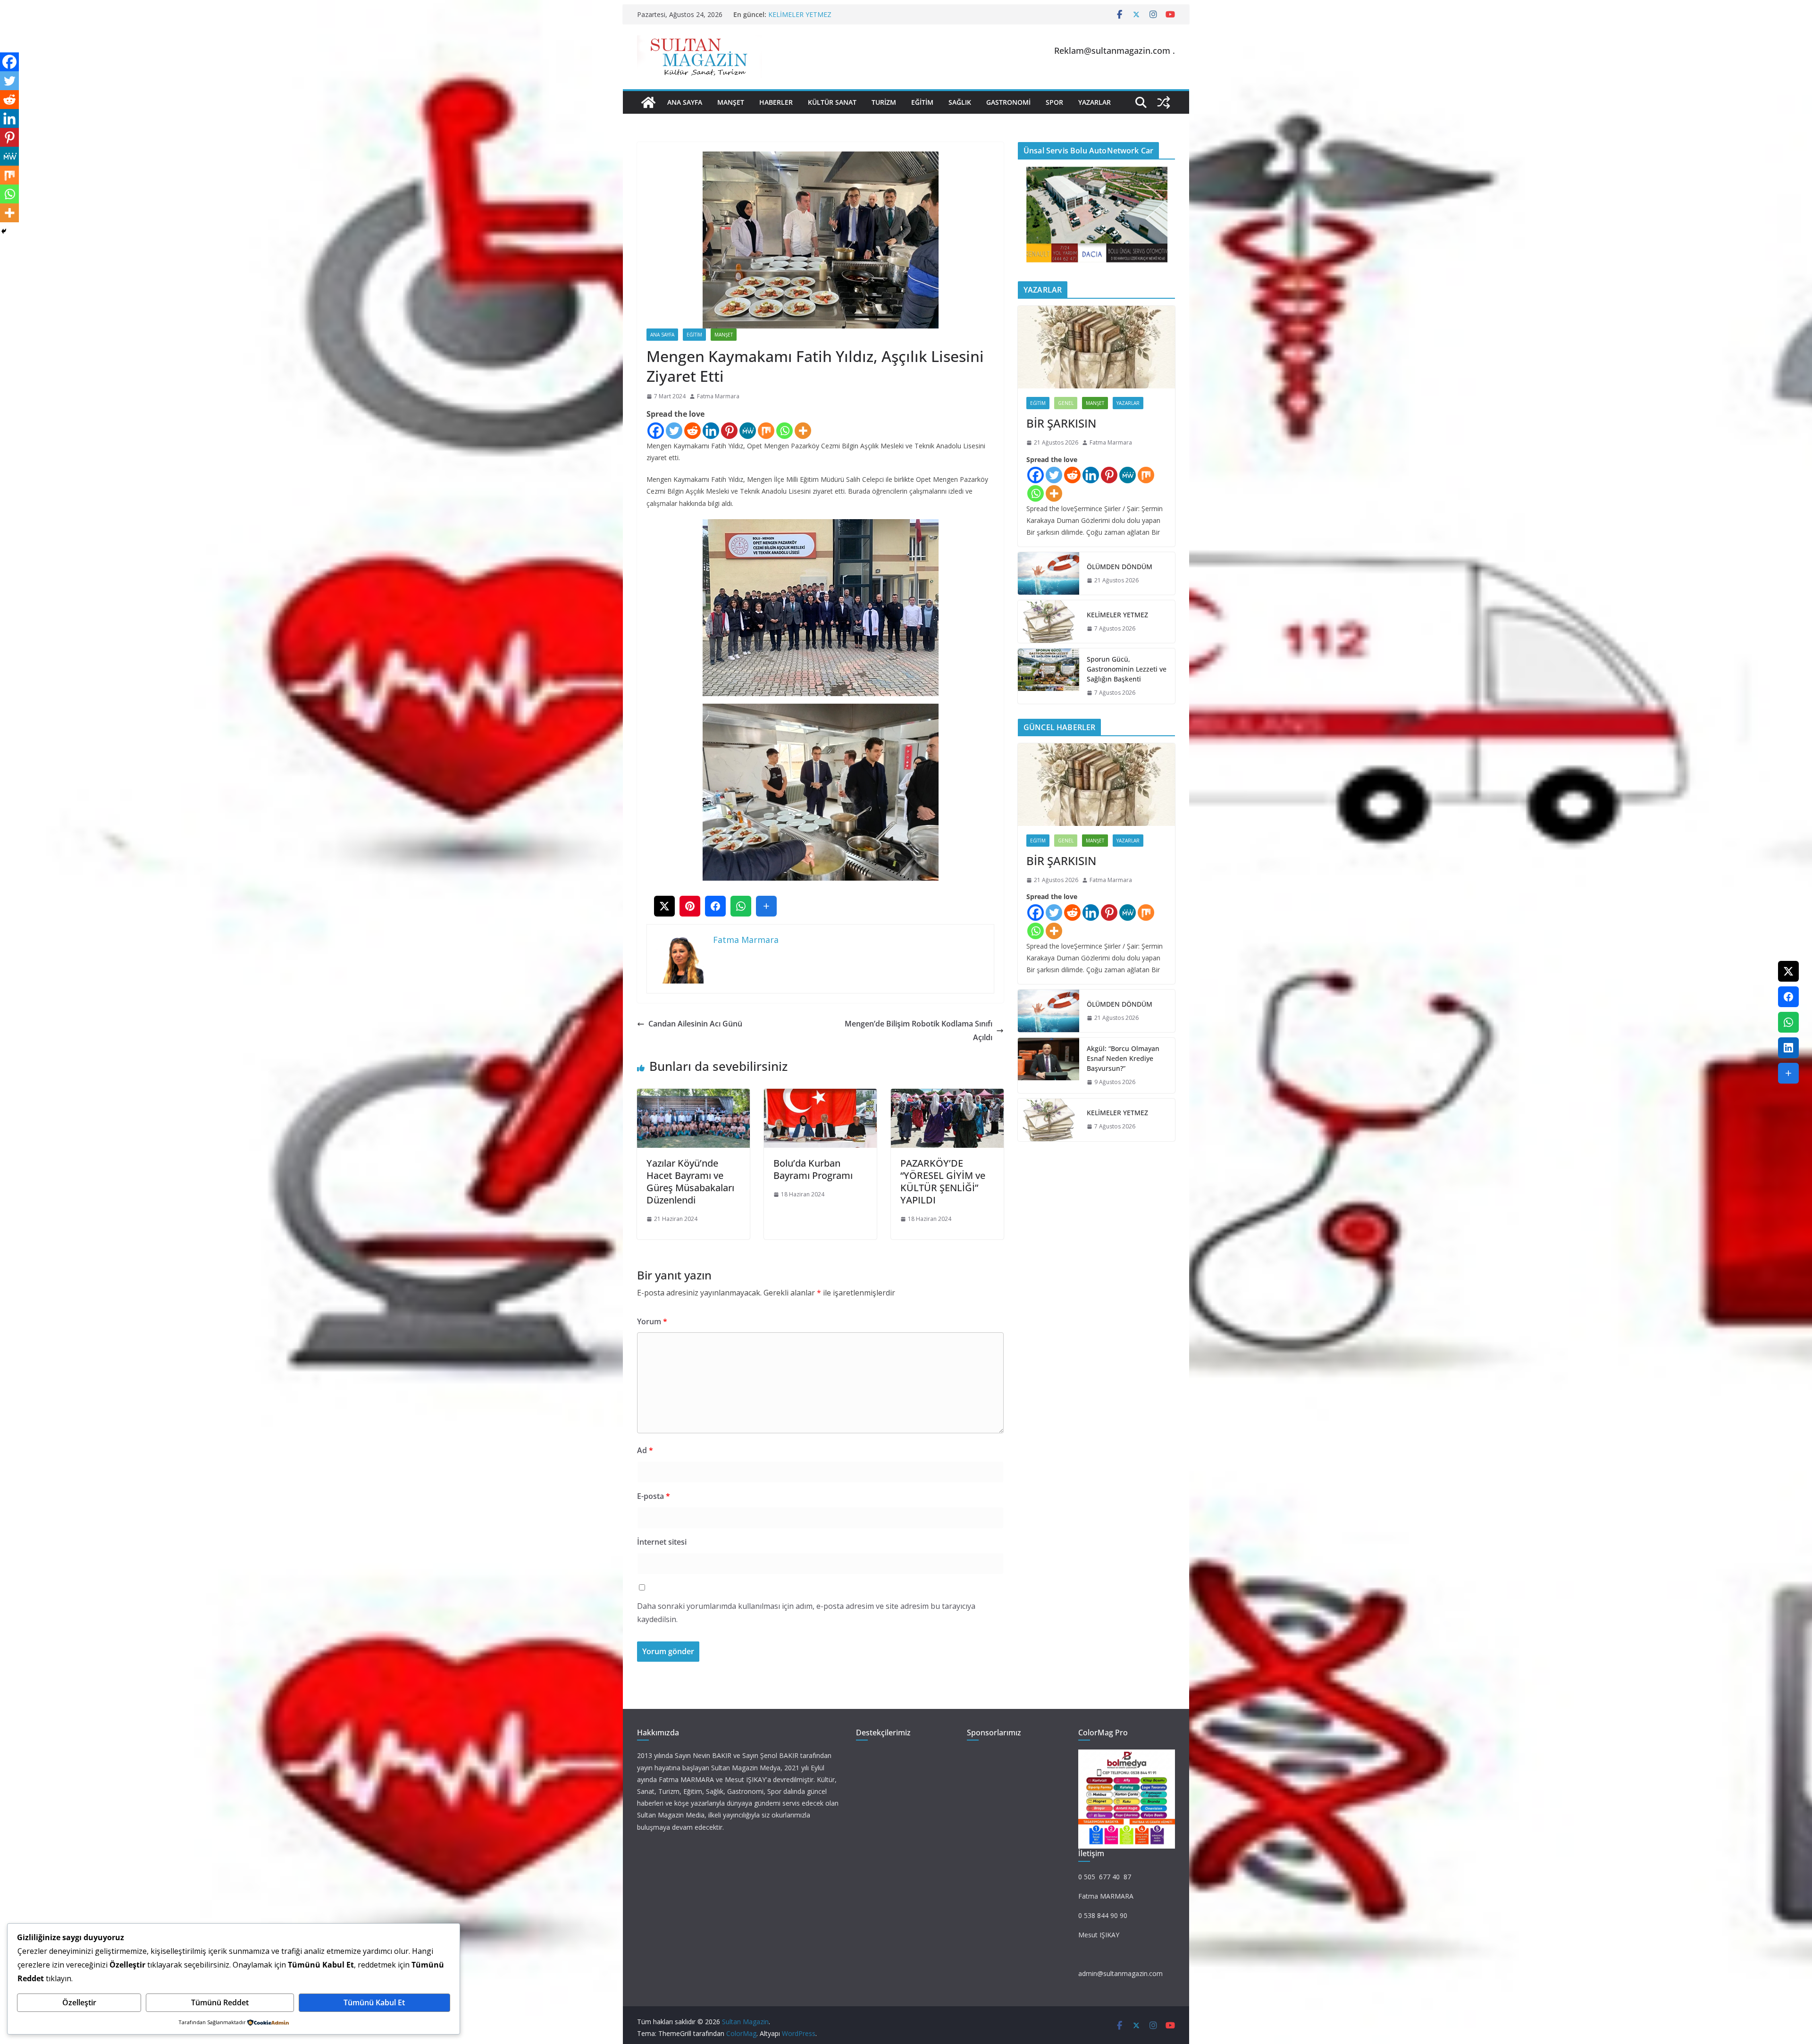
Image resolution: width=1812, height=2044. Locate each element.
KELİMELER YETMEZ (1117, 615)
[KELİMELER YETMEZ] (1049, 622)
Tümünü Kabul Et (374, 2002)
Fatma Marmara (718, 396)
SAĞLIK (960, 102)
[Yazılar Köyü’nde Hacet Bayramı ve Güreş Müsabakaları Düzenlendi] (693, 1095)
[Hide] (4, 231)
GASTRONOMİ (1008, 102)
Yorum (652, 1321)
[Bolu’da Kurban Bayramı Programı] (820, 1095)
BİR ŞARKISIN (1061, 423)
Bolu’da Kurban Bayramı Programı (813, 1169)
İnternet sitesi (662, 1542)
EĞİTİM (922, 102)
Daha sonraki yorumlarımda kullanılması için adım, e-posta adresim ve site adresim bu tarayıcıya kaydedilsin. (806, 1613)
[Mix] (766, 431)
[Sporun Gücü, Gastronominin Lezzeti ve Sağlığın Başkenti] (1049, 676)
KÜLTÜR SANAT (832, 102)
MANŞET (731, 102)
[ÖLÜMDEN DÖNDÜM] (1049, 573)
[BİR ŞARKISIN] (1096, 347)
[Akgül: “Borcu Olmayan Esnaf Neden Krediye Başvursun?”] (1049, 1065)
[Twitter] (674, 431)
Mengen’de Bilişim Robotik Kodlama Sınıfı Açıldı (919, 1030)
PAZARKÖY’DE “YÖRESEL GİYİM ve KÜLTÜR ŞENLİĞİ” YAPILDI (943, 1182)
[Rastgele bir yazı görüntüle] (1164, 102)
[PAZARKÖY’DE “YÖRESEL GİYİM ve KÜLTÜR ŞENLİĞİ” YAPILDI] (947, 1095)
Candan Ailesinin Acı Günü (695, 1024)
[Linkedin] (711, 431)
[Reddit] (692, 431)
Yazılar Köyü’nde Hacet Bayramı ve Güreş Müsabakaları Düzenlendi (690, 1182)
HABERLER (776, 102)
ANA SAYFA (685, 102)
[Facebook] (656, 431)
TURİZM (884, 102)
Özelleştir (79, 2002)
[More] (803, 431)
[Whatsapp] (784, 431)
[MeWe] (748, 431)
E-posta (654, 1496)
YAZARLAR (1095, 102)
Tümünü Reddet (220, 2002)
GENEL (1066, 403)
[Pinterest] (729, 431)
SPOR (1054, 102)
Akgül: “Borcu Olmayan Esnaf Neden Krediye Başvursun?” (856, 14)
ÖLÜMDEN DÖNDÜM (1120, 567)
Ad (645, 1450)
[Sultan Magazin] (648, 102)
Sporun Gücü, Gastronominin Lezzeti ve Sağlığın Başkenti (1127, 669)
